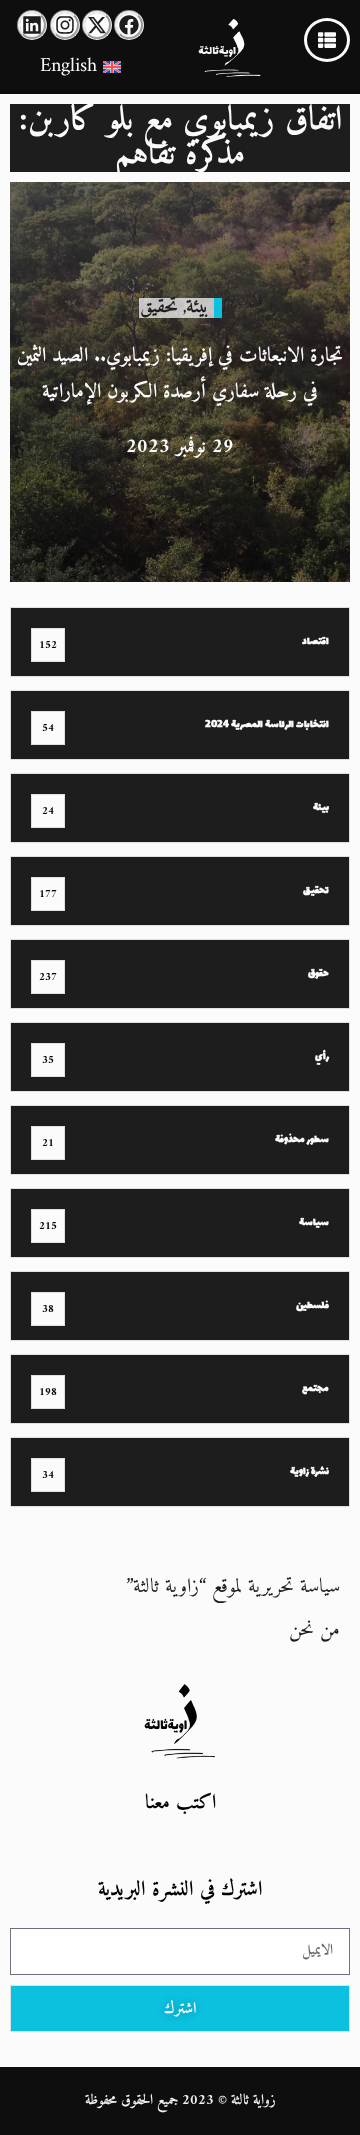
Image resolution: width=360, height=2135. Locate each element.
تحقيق (159, 307)
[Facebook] (129, 25)
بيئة (197, 307)
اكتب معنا (180, 1803)
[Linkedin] (32, 25)
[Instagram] (65, 25)
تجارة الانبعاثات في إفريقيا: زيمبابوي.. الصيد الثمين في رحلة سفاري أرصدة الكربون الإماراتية (180, 374)
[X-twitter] (97, 25)
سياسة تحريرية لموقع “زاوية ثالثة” (233, 1587)
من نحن (314, 1630)
